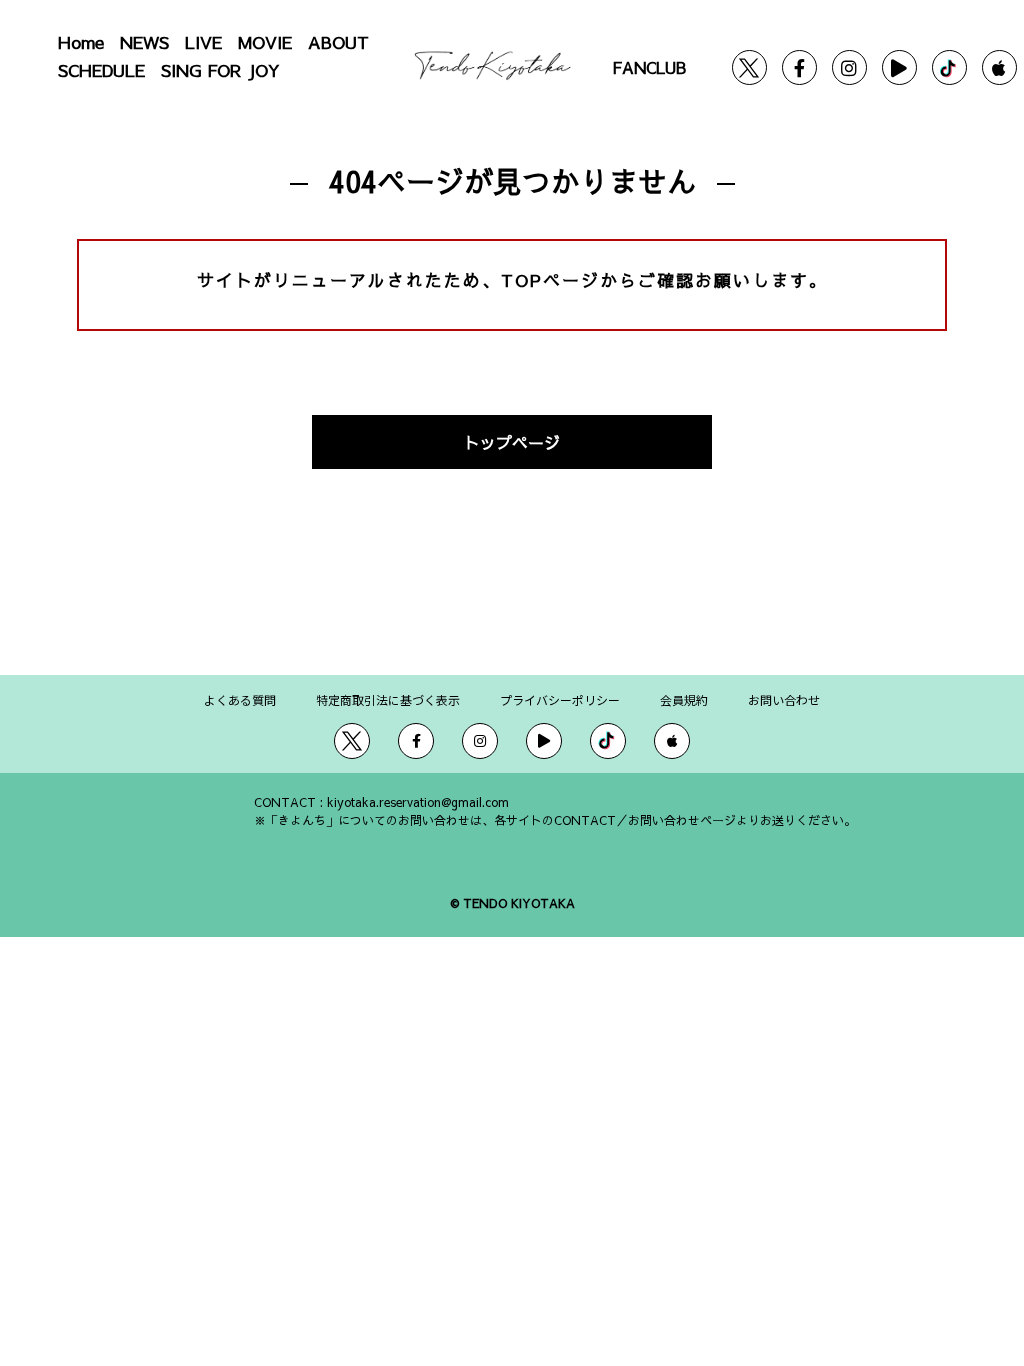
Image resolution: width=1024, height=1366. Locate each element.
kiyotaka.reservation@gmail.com (418, 802)
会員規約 (684, 699)
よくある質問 (240, 699)
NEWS (144, 42)
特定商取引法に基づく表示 (388, 699)
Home (81, 42)
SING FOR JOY (220, 70)
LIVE (203, 42)
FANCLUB (649, 67)
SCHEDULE (101, 70)
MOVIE (265, 42)
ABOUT (338, 42)
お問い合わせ (784, 699)
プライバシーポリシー (560, 699)
